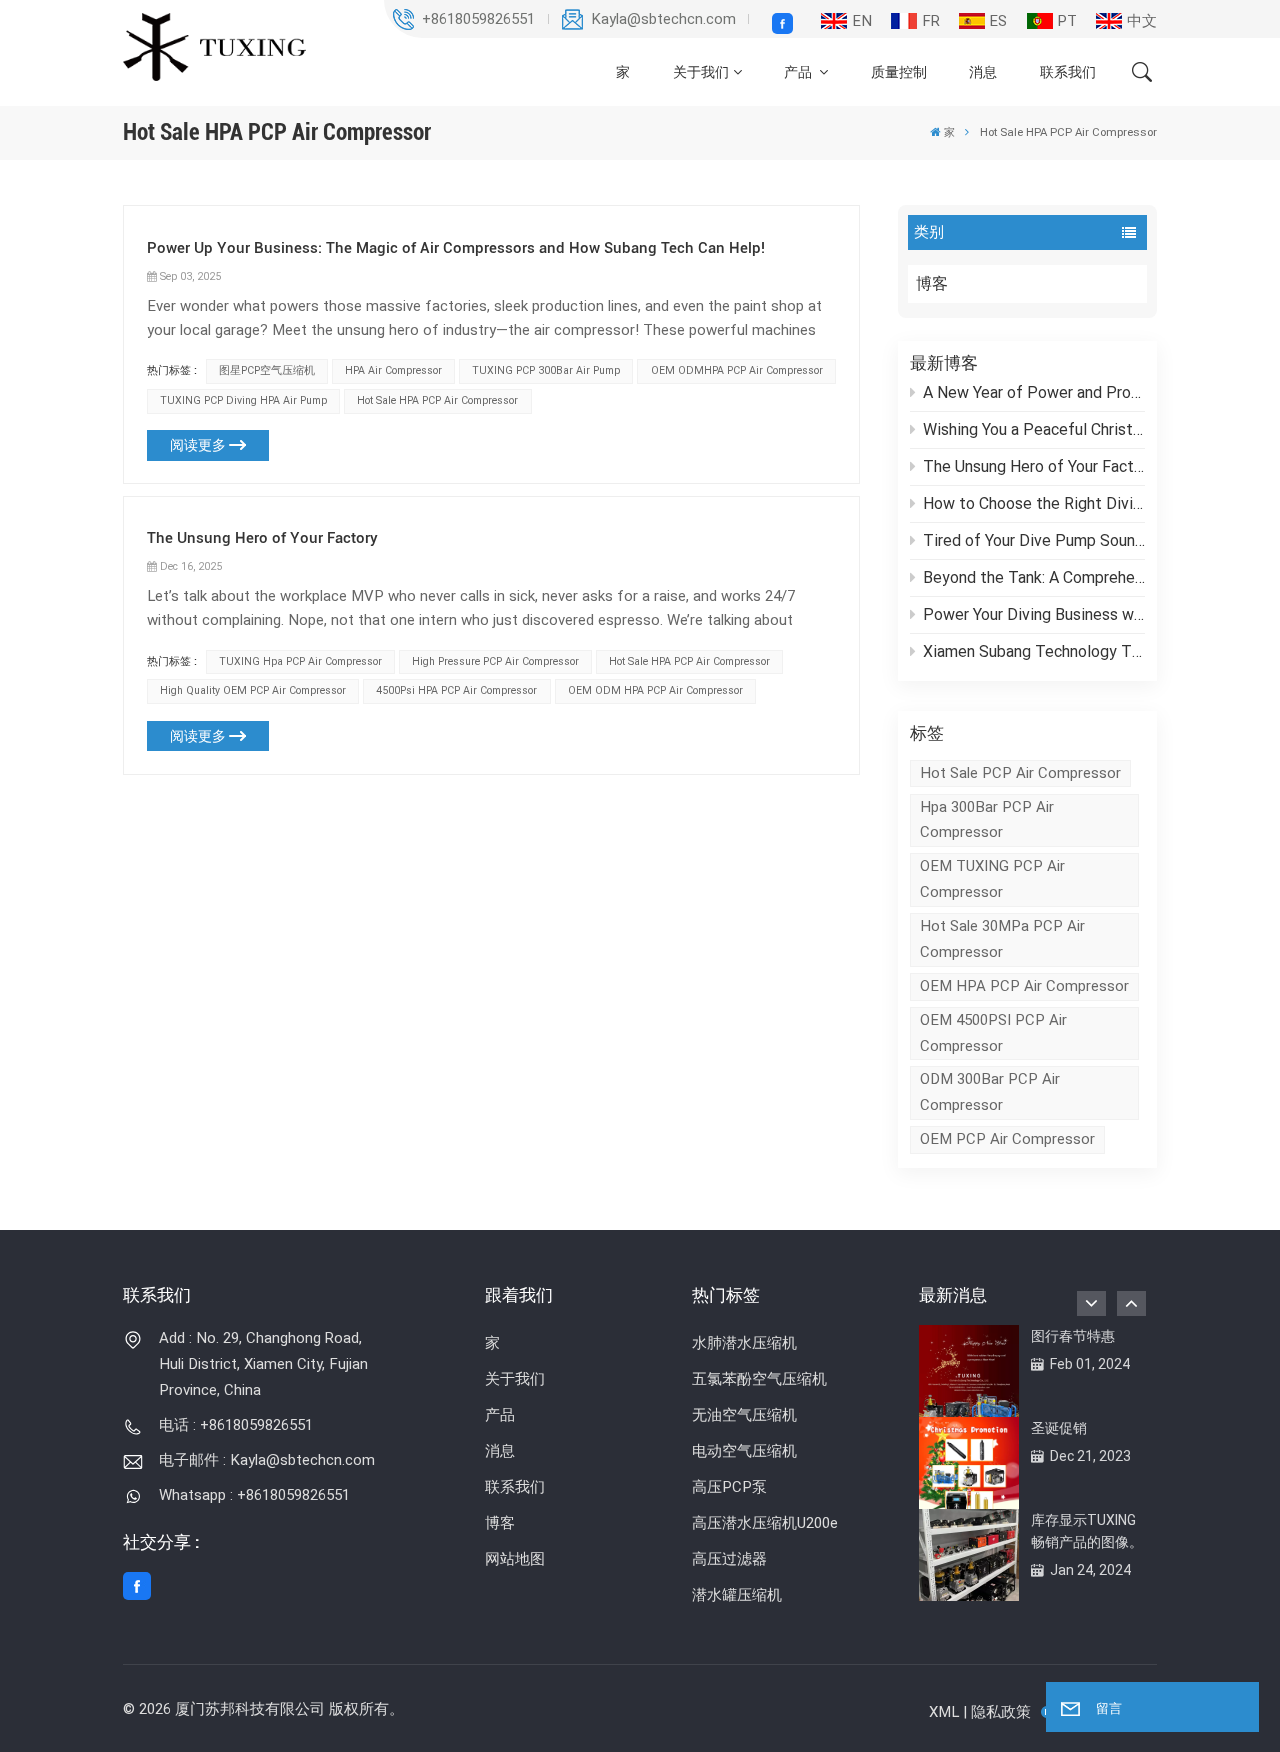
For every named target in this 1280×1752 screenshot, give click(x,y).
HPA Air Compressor (393, 370)
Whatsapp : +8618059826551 (254, 1495)
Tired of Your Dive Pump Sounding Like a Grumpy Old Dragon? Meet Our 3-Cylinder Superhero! (1034, 540)
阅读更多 (198, 445)
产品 (799, 72)
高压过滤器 (729, 1559)
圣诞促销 (1059, 1428)
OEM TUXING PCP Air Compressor (992, 879)
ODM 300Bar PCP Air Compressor (990, 1092)
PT (1067, 21)
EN (862, 21)
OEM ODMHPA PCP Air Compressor (737, 370)
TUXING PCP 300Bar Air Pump (546, 370)
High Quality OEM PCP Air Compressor (253, 690)
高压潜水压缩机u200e (765, 1523)
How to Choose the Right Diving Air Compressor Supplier (1034, 503)
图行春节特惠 (1073, 1336)
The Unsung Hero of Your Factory (1034, 466)
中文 (1142, 21)
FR (931, 21)
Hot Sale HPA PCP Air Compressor (437, 400)
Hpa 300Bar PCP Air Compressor (987, 820)
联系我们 (1068, 72)
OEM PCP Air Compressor (1007, 1139)
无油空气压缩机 (744, 1415)
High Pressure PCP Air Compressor (495, 661)
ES (998, 21)
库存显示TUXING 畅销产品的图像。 (1087, 1531)
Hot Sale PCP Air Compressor (1020, 773)
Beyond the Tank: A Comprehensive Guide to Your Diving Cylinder (1034, 577)
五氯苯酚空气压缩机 (759, 1379)
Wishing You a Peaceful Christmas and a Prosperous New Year (1034, 429)
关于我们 (701, 72)
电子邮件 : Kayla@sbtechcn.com (267, 1460)
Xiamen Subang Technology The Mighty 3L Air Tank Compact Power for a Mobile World (1034, 651)
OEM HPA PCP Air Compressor (1024, 986)
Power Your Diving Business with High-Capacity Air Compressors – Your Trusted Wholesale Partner (1034, 614)
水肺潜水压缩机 (744, 1343)
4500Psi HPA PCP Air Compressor (456, 690)
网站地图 (515, 1559)
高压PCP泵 (729, 1487)
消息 (983, 72)
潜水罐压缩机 (737, 1595)
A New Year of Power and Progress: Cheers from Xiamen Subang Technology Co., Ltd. (1034, 392)
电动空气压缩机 (744, 1451)
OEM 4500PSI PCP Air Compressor (993, 1033)
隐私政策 (1001, 1712)
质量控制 (899, 72)
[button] (1131, 1303)
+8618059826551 (478, 19)
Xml (944, 1712)
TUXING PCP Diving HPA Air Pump (243, 400)
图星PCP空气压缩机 (267, 370)
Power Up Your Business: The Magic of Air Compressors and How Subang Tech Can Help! (456, 248)
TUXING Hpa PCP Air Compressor (300, 661)
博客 (932, 283)
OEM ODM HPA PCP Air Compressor (655, 690)
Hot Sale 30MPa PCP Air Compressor (1002, 939)
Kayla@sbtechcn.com (663, 19)
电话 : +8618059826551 (236, 1425)
